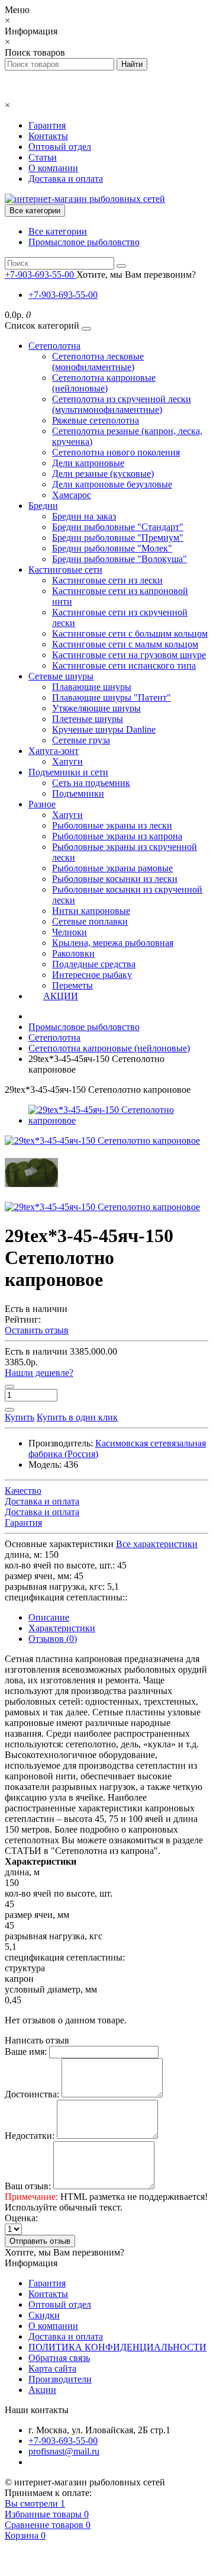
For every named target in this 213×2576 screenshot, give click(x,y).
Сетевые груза (81, 740)
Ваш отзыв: (28, 2186)
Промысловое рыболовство (84, 242)
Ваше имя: (26, 2052)
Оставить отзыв (37, 1330)
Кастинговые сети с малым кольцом (125, 644)
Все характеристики (157, 1544)
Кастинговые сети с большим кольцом (130, 633)
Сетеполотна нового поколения (116, 452)
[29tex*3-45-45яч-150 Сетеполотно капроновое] (118, 1120)
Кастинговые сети (65, 570)
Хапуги (67, 761)
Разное (42, 804)
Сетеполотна (54, 346)
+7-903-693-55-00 (63, 295)
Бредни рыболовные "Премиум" (118, 538)
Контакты (48, 136)
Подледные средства (94, 964)
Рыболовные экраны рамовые (112, 868)
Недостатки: (30, 2136)
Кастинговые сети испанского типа (124, 665)
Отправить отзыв (40, 2241)
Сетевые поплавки (90, 921)
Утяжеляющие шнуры (96, 708)
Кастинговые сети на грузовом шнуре (129, 655)
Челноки (70, 932)
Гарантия (47, 125)
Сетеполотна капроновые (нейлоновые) (104, 383)
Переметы (72, 985)
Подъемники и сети (68, 772)
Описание (49, 1617)
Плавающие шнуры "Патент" (112, 697)
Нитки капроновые (91, 911)
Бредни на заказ (84, 516)
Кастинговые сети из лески (107, 580)
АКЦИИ (61, 996)
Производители (60, 2379)
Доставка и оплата (66, 179)
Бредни (43, 506)
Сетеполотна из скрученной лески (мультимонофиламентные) (122, 404)
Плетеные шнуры (88, 719)
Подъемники (78, 793)
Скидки (44, 2315)
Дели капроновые (88, 463)
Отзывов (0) (53, 1639)
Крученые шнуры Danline (104, 729)
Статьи (43, 157)
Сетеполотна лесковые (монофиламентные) (98, 362)
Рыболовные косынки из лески (115, 879)
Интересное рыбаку (92, 975)
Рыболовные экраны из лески (112, 825)
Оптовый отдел (60, 147)
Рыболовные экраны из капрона (117, 836)
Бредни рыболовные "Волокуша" (120, 559)
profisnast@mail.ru (64, 2451)
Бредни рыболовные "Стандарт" (118, 527)
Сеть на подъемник (91, 783)
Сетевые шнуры (61, 676)
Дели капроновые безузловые (112, 484)
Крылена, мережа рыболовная (113, 943)
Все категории (58, 231)
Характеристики (62, 1628)
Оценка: (21, 2218)
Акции (42, 2390)
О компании (53, 168)
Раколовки (73, 953)
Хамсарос (72, 495)
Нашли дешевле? (39, 1373)
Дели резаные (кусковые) (103, 474)
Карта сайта (52, 2368)
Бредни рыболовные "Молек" (112, 548)
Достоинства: (32, 2094)
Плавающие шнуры (92, 687)
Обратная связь (59, 2358)
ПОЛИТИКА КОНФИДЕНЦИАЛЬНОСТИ (117, 2347)
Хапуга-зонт (54, 751)
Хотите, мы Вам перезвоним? (136, 275)
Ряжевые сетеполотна (96, 420)
